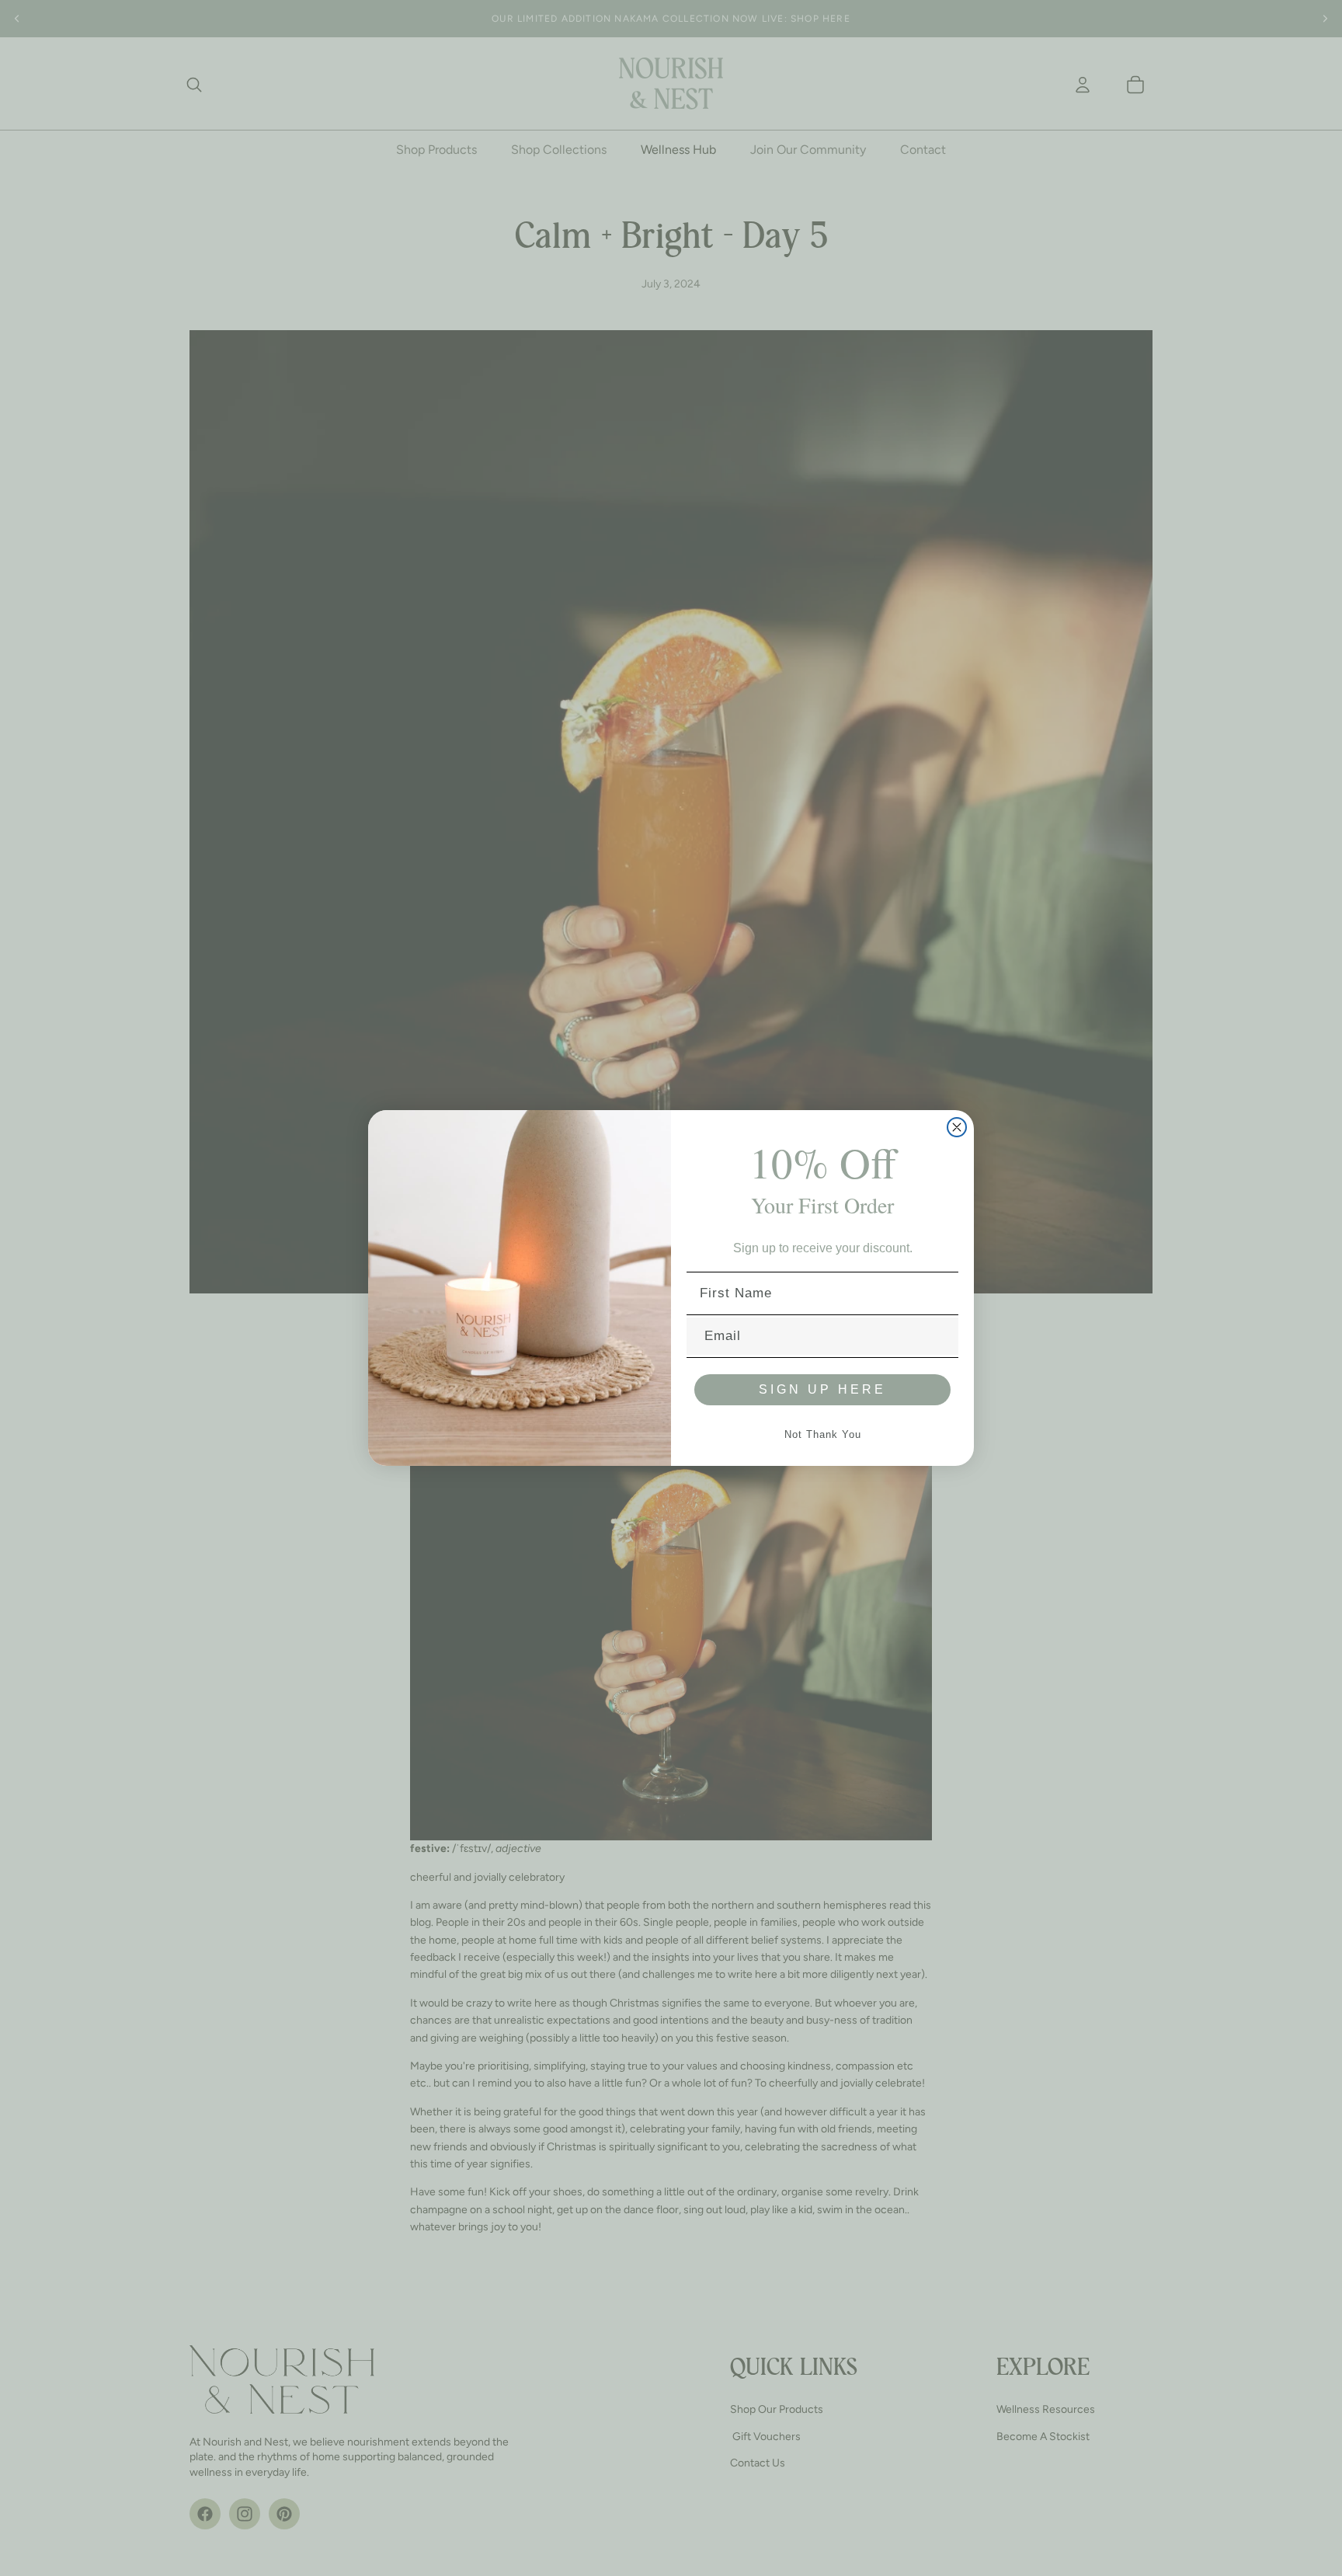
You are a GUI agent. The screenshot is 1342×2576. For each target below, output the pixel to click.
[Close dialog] (957, 1127)
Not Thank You (823, 1434)
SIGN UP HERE (822, 1389)
